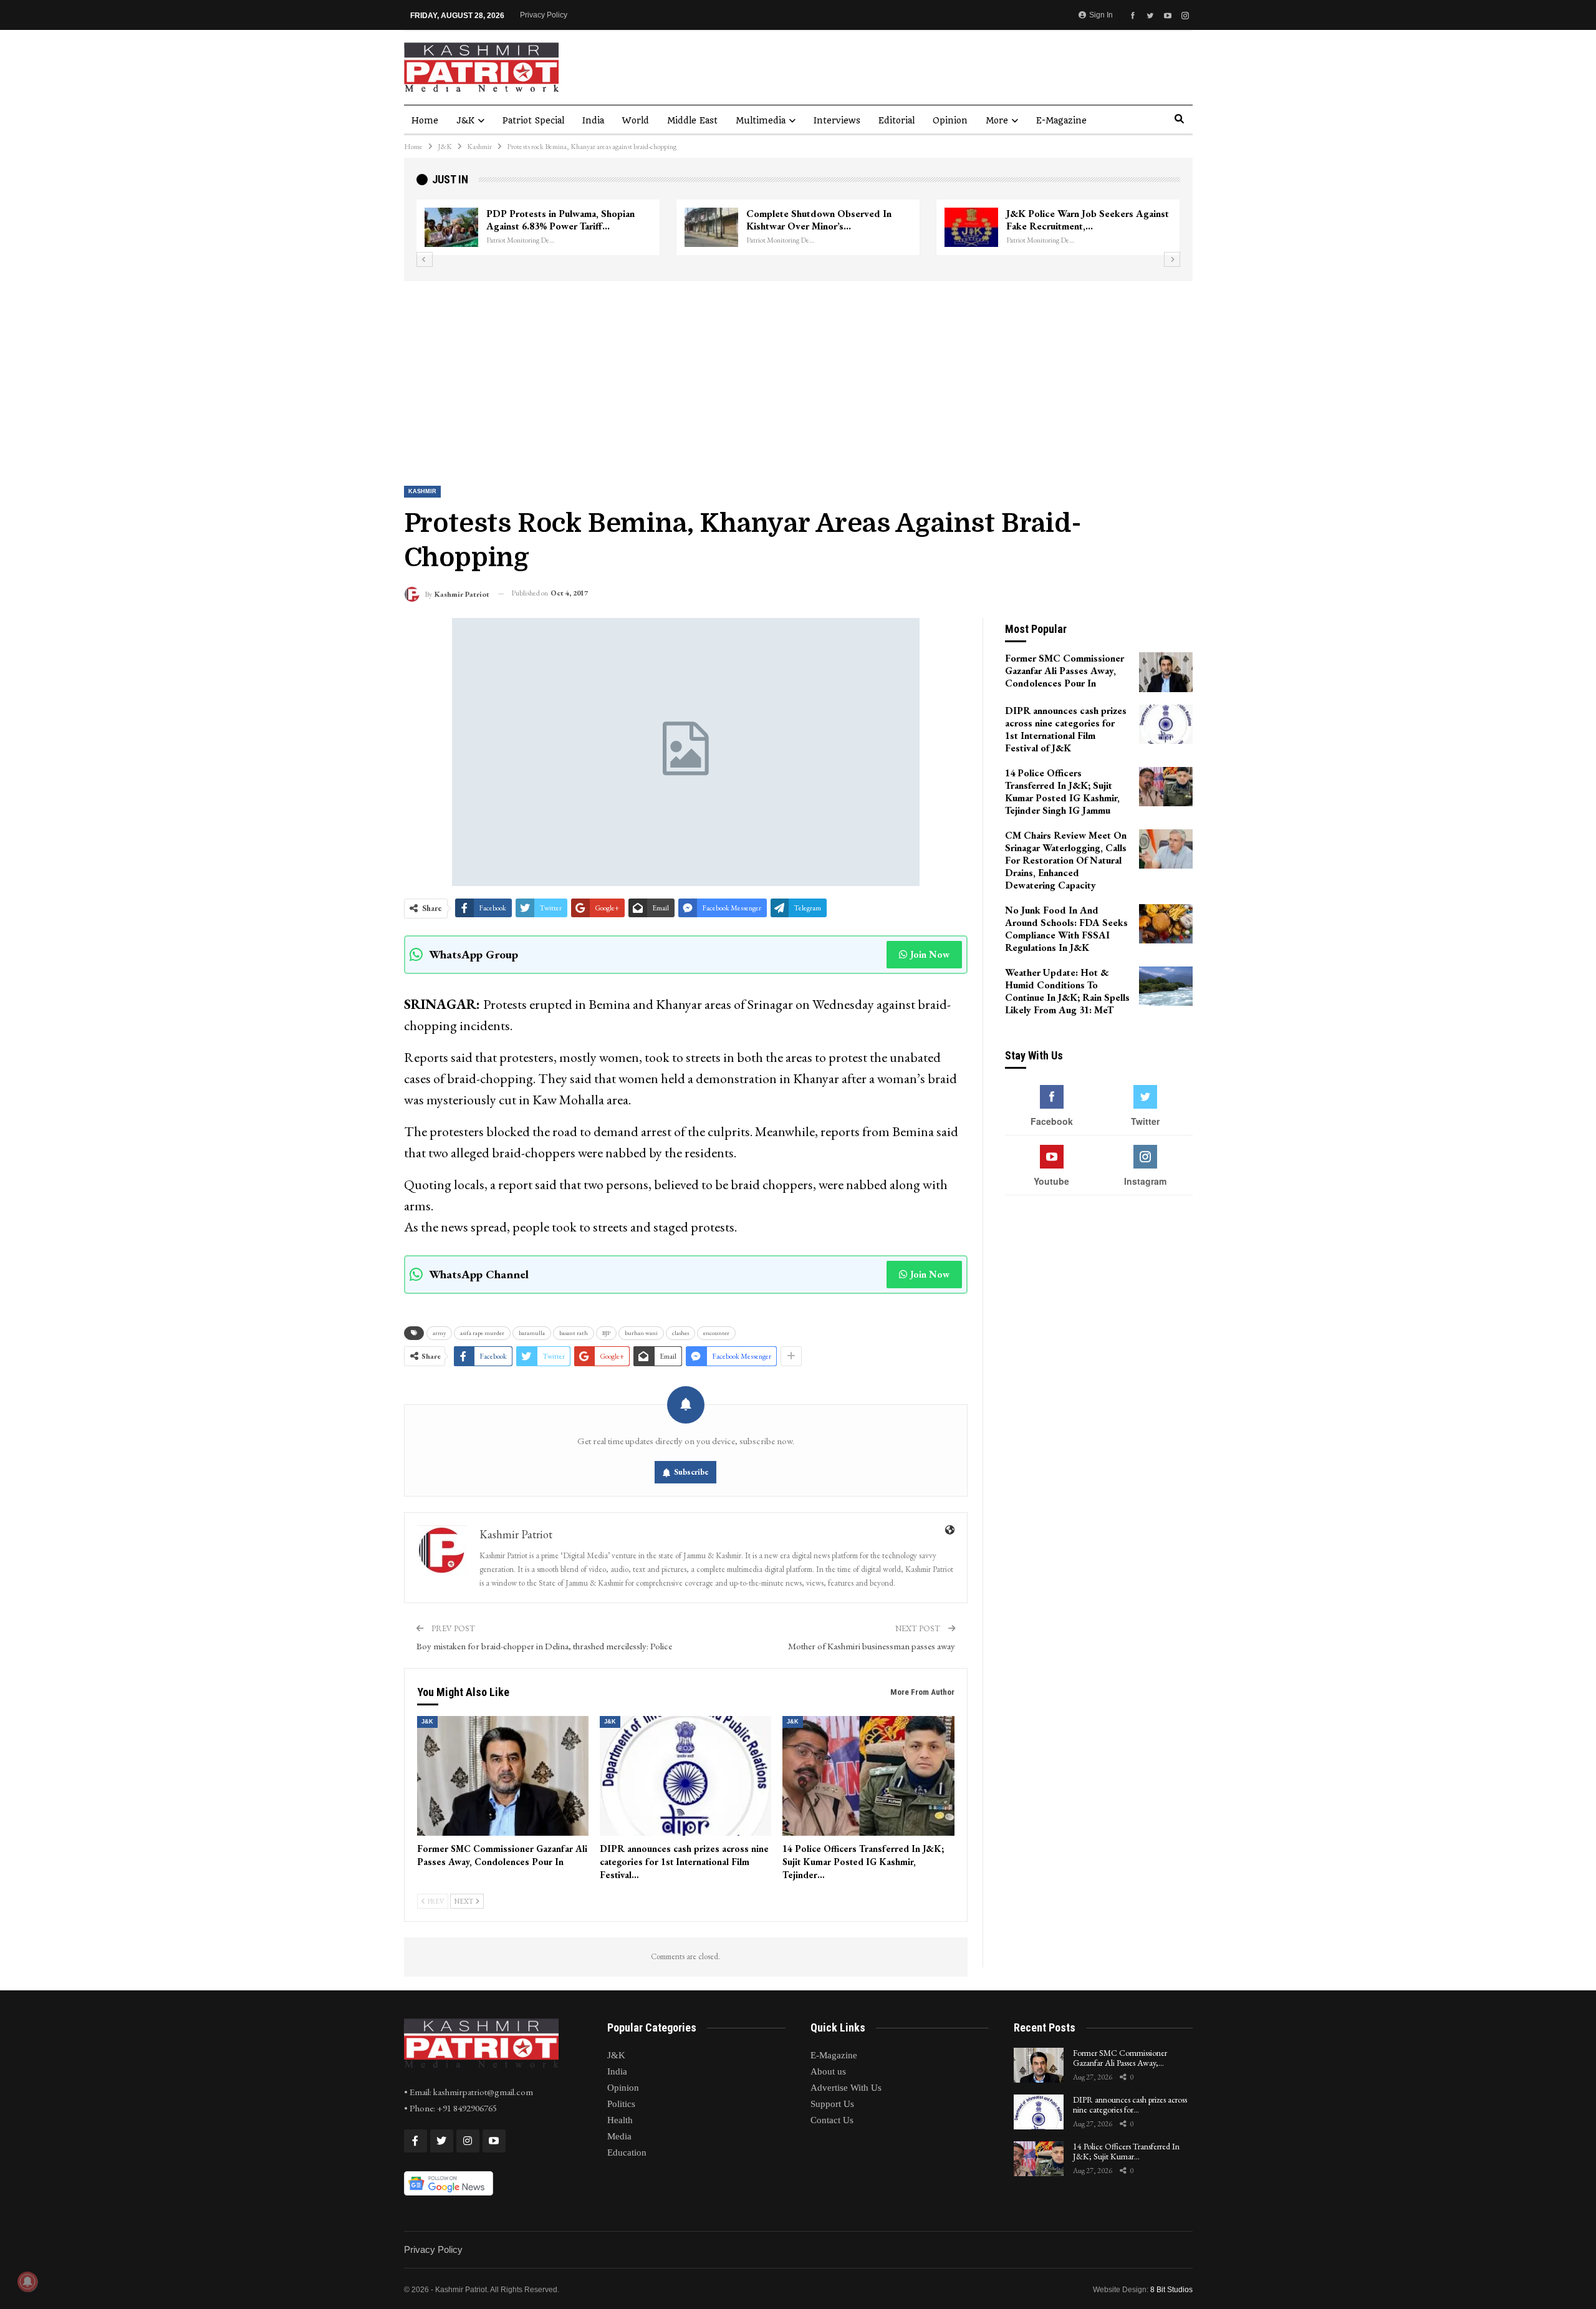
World (636, 120)
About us (828, 2071)
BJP (606, 1333)
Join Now (930, 954)
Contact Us (832, 2120)
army (439, 1333)
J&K (465, 120)
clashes (680, 1333)
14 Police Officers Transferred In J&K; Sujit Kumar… (1126, 2152)
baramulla (532, 1333)
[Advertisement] (798, 375)
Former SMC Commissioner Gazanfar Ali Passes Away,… (1120, 2058)
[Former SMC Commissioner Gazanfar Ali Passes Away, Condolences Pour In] (503, 1776)
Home (425, 120)
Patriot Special (533, 120)
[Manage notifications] (27, 2282)
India (593, 120)
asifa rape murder (482, 1333)
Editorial (897, 120)
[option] (798, 228)
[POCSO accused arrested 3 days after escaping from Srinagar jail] (711, 228)
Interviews (837, 120)
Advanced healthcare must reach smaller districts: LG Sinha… (1076, 220)
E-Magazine (1061, 120)
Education (627, 2152)
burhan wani (641, 1333)
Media (619, 2136)
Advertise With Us (846, 2088)
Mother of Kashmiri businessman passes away (872, 1646)
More (997, 120)
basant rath (574, 1333)
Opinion (950, 120)
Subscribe (691, 1472)
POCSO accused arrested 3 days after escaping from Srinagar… (828, 220)
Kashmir (422, 491)
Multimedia (761, 120)
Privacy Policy (544, 15)
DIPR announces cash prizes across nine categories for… (1130, 2105)
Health (620, 2120)
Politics (621, 2104)
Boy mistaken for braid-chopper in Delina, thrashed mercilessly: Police (544, 1646)
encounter (716, 1333)
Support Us (832, 2104)
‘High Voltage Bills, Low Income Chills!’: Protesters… (555, 220)
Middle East (692, 120)
